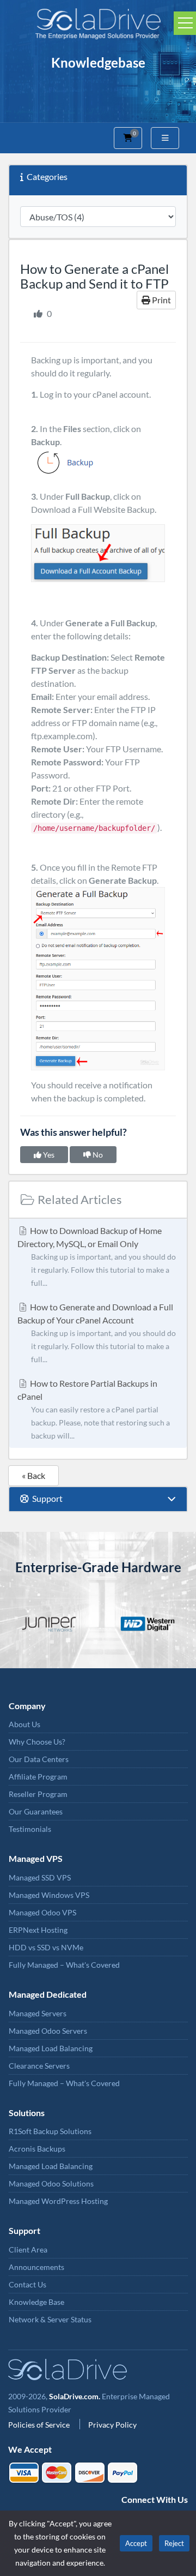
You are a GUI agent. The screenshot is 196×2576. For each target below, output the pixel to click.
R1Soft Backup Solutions (50, 2131)
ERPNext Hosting (38, 1930)
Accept (136, 2543)
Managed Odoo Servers (48, 2031)
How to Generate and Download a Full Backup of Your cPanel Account (97, 1333)
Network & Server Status (50, 2319)
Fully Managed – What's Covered (64, 1965)
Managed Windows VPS (49, 1895)
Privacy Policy (112, 2425)
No (97, 1155)
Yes (48, 1155)
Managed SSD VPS (40, 1877)
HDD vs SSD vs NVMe (46, 1947)
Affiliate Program (38, 1777)
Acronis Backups (37, 2149)
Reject (174, 2543)
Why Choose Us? (37, 1742)
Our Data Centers (39, 1759)
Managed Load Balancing (51, 2048)
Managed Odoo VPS (42, 1912)
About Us (24, 1724)
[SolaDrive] (98, 22)
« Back (33, 1475)
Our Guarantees (36, 1811)
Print (161, 300)
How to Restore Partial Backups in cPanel (94, 1409)
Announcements (36, 2267)
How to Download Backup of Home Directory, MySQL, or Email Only (97, 1256)
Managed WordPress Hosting (58, 2201)
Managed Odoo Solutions (51, 2183)
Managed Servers (38, 2013)
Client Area (28, 2249)
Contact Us (27, 2284)
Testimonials (30, 1829)
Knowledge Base (36, 2302)
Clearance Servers (39, 2066)
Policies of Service (40, 2425)
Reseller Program (38, 1794)
